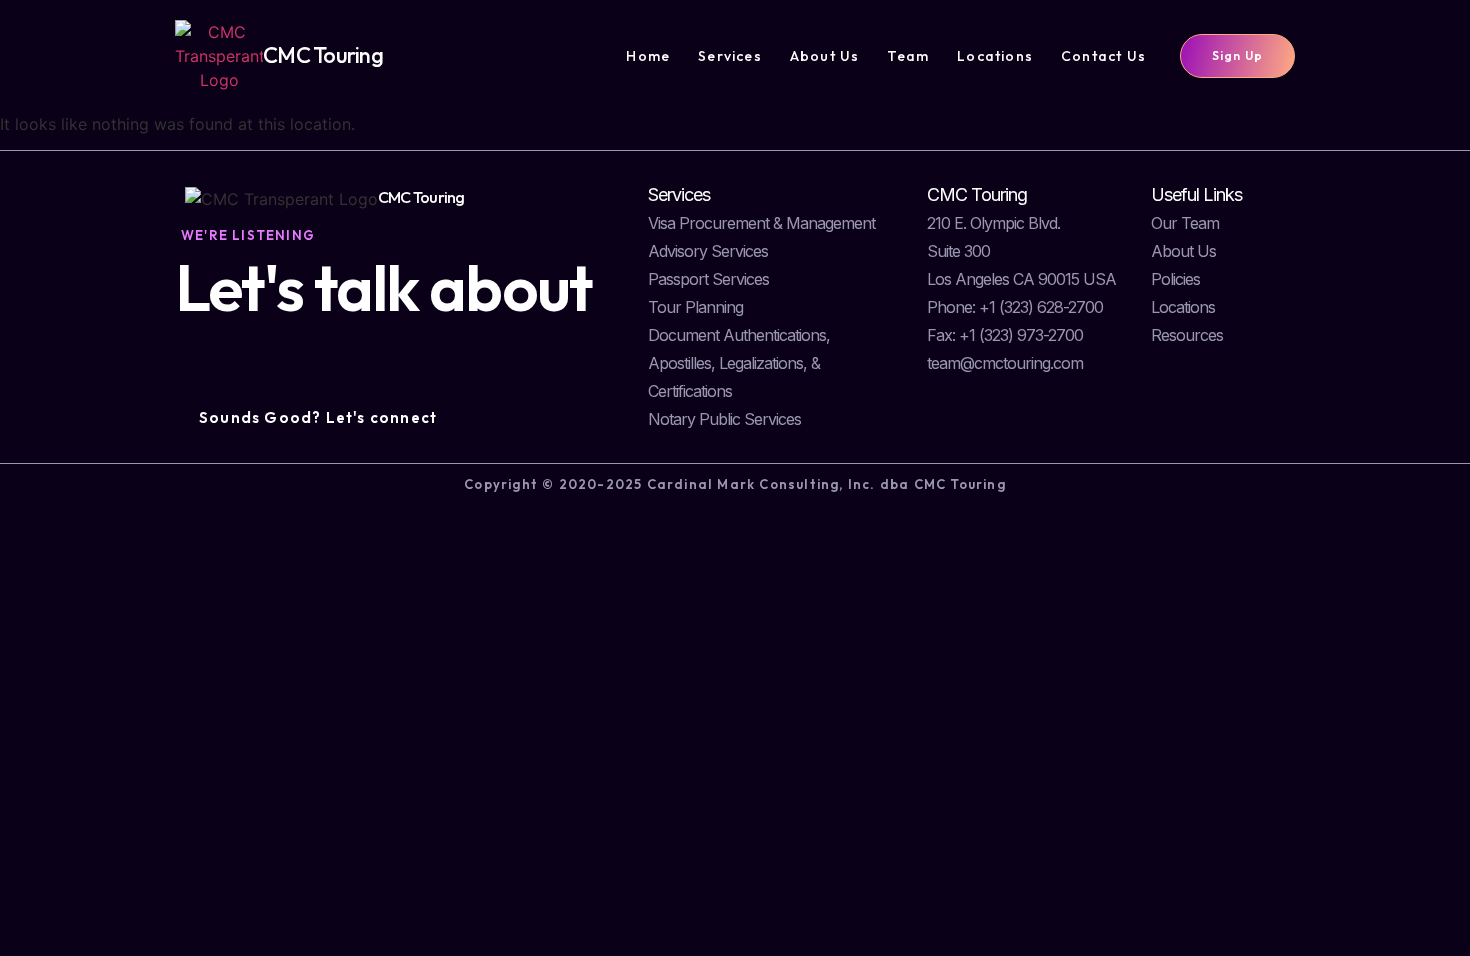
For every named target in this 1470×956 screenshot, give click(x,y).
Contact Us (1103, 56)
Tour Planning (695, 307)
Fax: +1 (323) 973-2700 (1005, 335)
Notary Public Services (724, 419)
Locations (995, 56)
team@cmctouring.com (1005, 363)
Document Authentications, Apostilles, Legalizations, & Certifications (739, 363)
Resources (1187, 335)
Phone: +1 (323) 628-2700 (1015, 307)
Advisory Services (708, 251)
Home (648, 56)
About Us (825, 56)
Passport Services (708, 279)
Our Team (1185, 223)
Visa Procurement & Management (761, 223)
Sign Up (1237, 55)
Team (908, 56)
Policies (1175, 279)
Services (730, 56)
